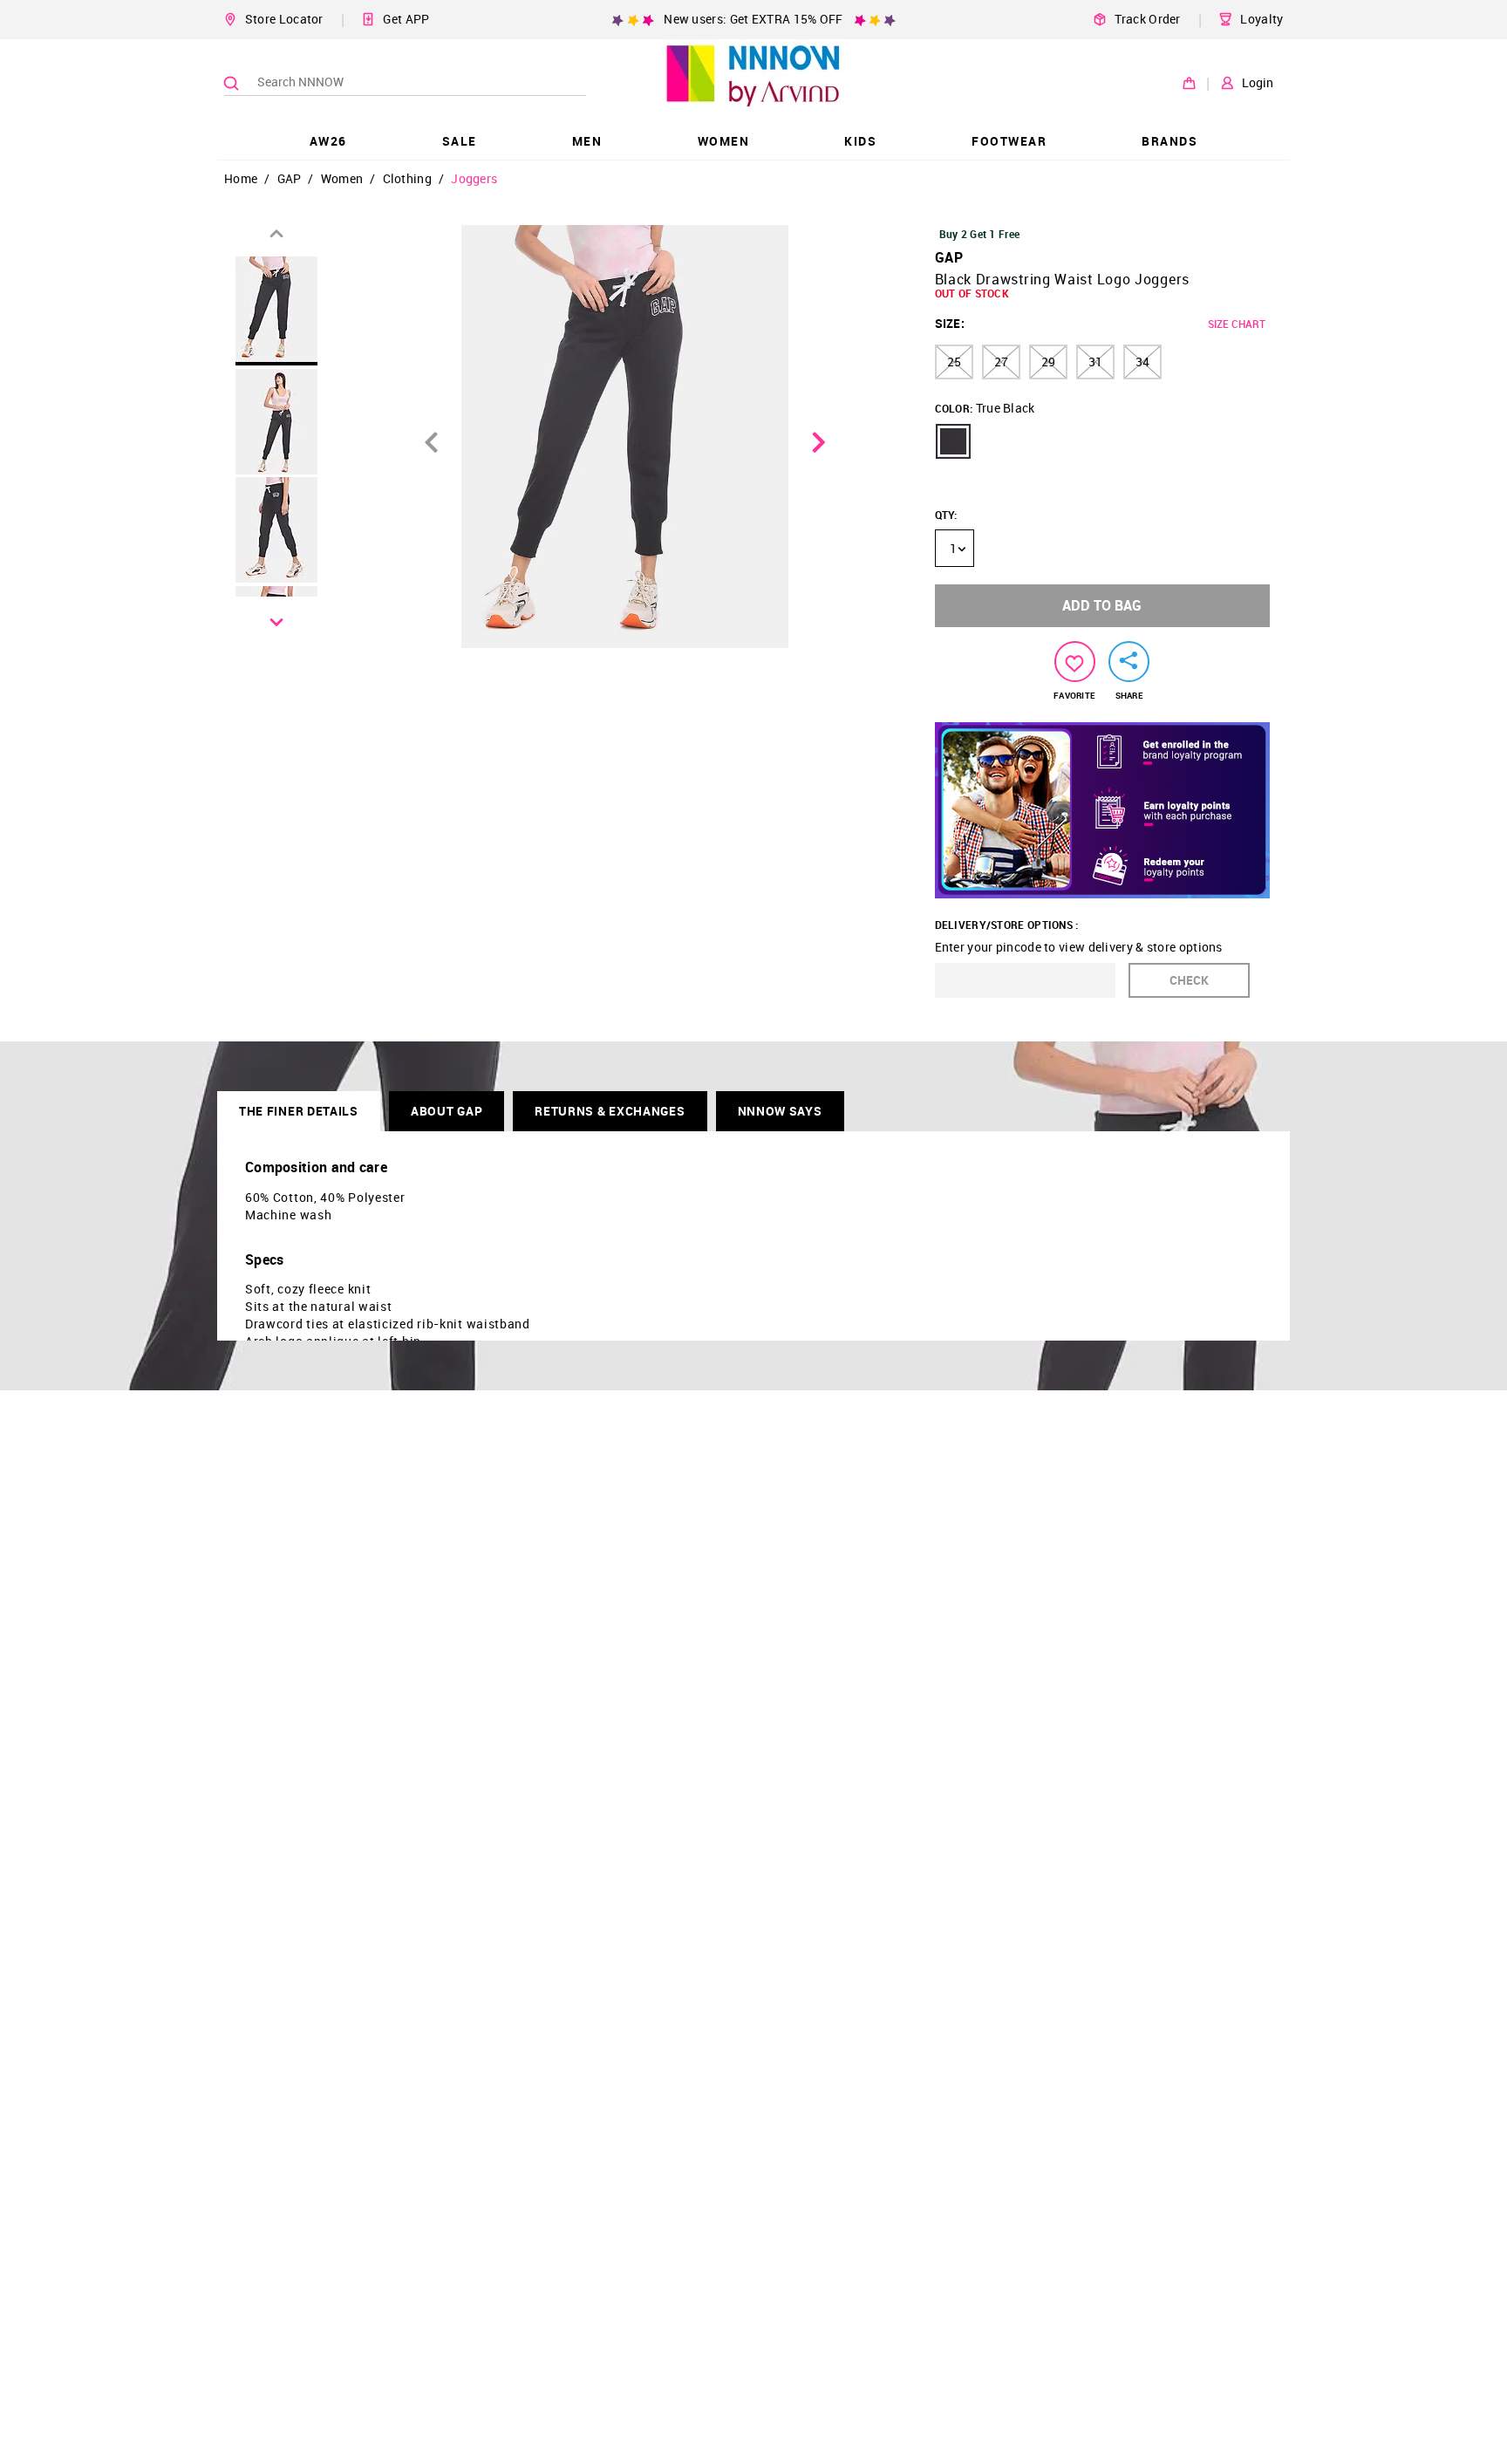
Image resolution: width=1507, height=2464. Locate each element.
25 (954, 362)
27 (1001, 362)
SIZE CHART (1237, 324)
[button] (953, 441)
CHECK (1189, 980)
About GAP (447, 1111)
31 (1095, 362)
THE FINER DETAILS (299, 1111)
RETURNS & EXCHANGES (610, 1111)
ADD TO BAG (1102, 605)
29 (1048, 362)
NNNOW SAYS (780, 1111)
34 (1142, 362)
